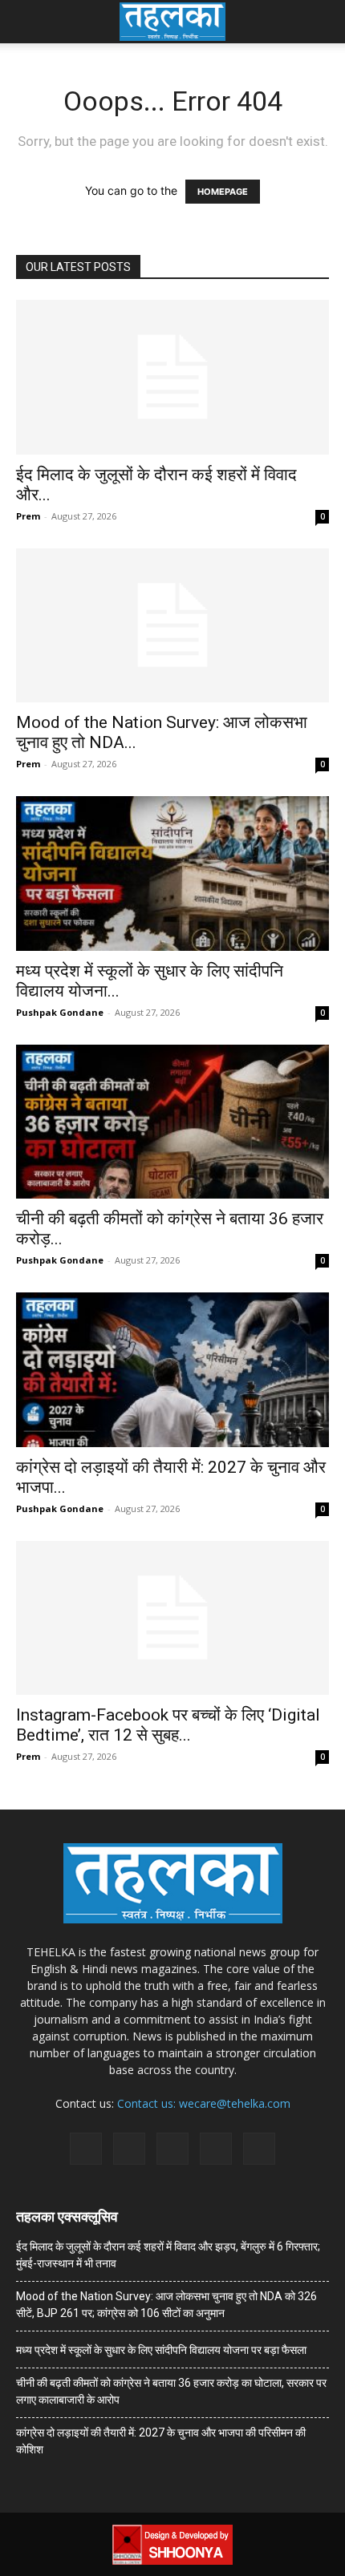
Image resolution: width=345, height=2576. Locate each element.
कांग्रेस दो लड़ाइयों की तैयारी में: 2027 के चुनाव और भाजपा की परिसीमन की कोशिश (161, 2441)
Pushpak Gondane (60, 1012)
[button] (27, 22)
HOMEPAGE (223, 192)
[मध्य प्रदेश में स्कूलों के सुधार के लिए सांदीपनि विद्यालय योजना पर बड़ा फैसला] (172, 873)
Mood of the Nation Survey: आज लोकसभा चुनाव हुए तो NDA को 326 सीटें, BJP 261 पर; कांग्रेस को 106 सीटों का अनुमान (166, 2305)
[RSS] (172, 2149)
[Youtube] (259, 2149)
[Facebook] (86, 2149)
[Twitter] (216, 2149)
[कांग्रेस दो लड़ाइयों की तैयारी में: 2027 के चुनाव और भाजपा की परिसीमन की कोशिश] (172, 1370)
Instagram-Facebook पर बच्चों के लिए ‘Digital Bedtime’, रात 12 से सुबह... (168, 1725)
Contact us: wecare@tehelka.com (204, 2103)
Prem (28, 516)
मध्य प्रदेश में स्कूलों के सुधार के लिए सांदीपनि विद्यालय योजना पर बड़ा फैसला (161, 2350)
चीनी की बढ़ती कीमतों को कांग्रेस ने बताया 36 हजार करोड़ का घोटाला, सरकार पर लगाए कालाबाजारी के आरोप (171, 2391)
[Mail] (129, 2149)
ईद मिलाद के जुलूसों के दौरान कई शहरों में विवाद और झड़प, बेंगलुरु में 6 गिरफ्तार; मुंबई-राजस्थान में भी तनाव (168, 2255)
